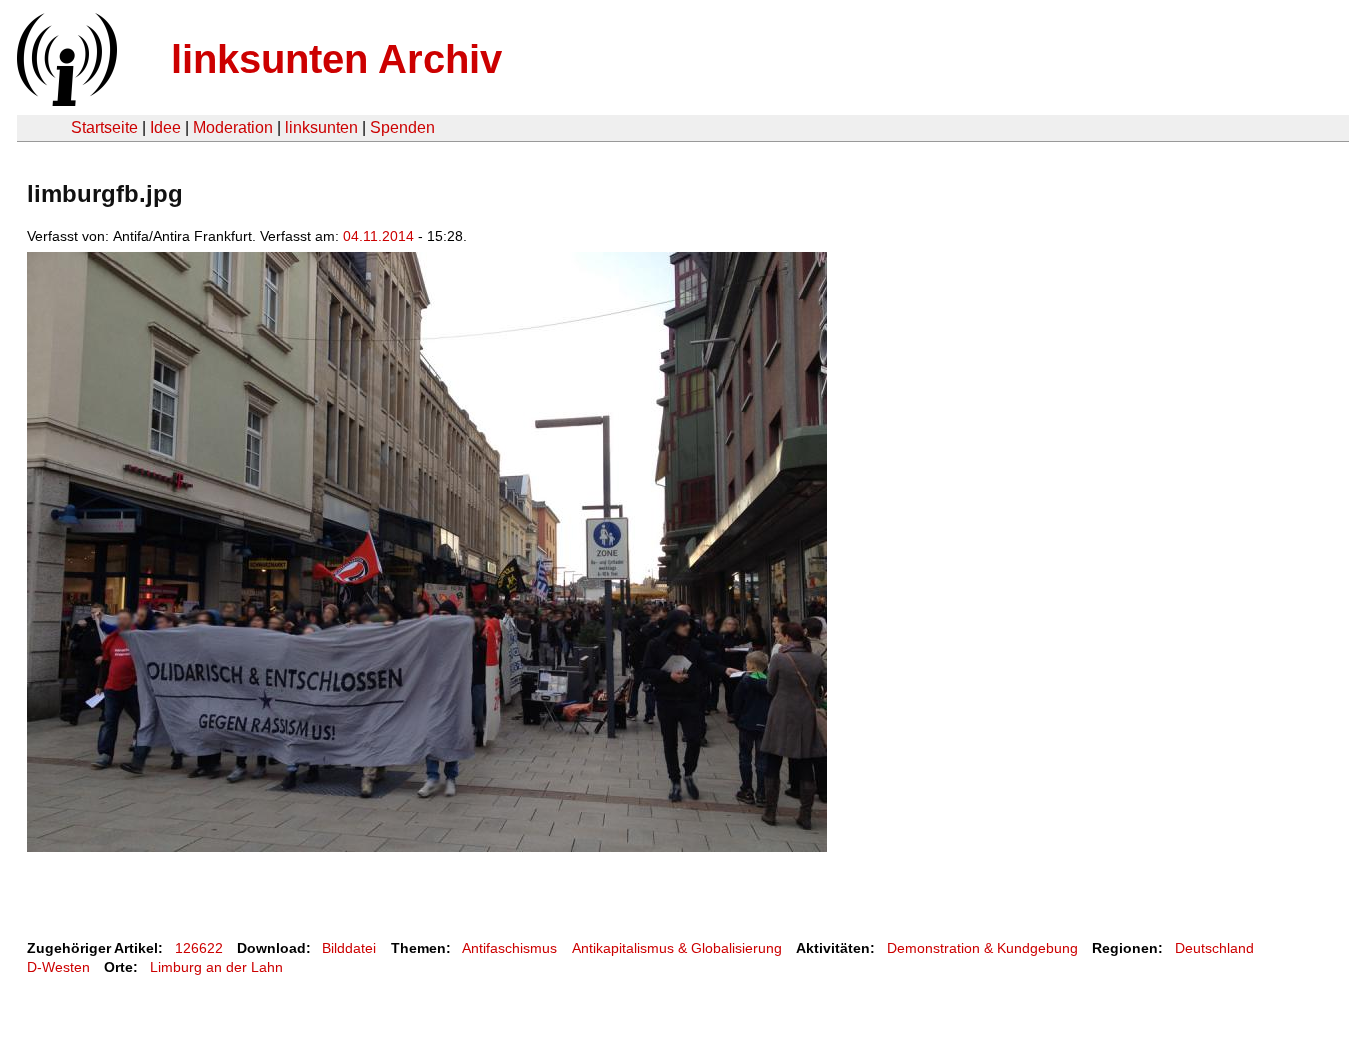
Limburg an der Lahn (216, 967)
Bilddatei (349, 948)
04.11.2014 (378, 236)
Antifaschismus (509, 948)
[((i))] (65, 100)
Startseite (104, 127)
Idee (165, 127)
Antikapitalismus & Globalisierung (677, 948)
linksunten (321, 127)
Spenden (402, 127)
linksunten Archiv (336, 59)
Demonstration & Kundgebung (982, 948)
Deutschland (1214, 948)
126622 (199, 948)
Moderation (233, 127)
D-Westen (58, 967)
